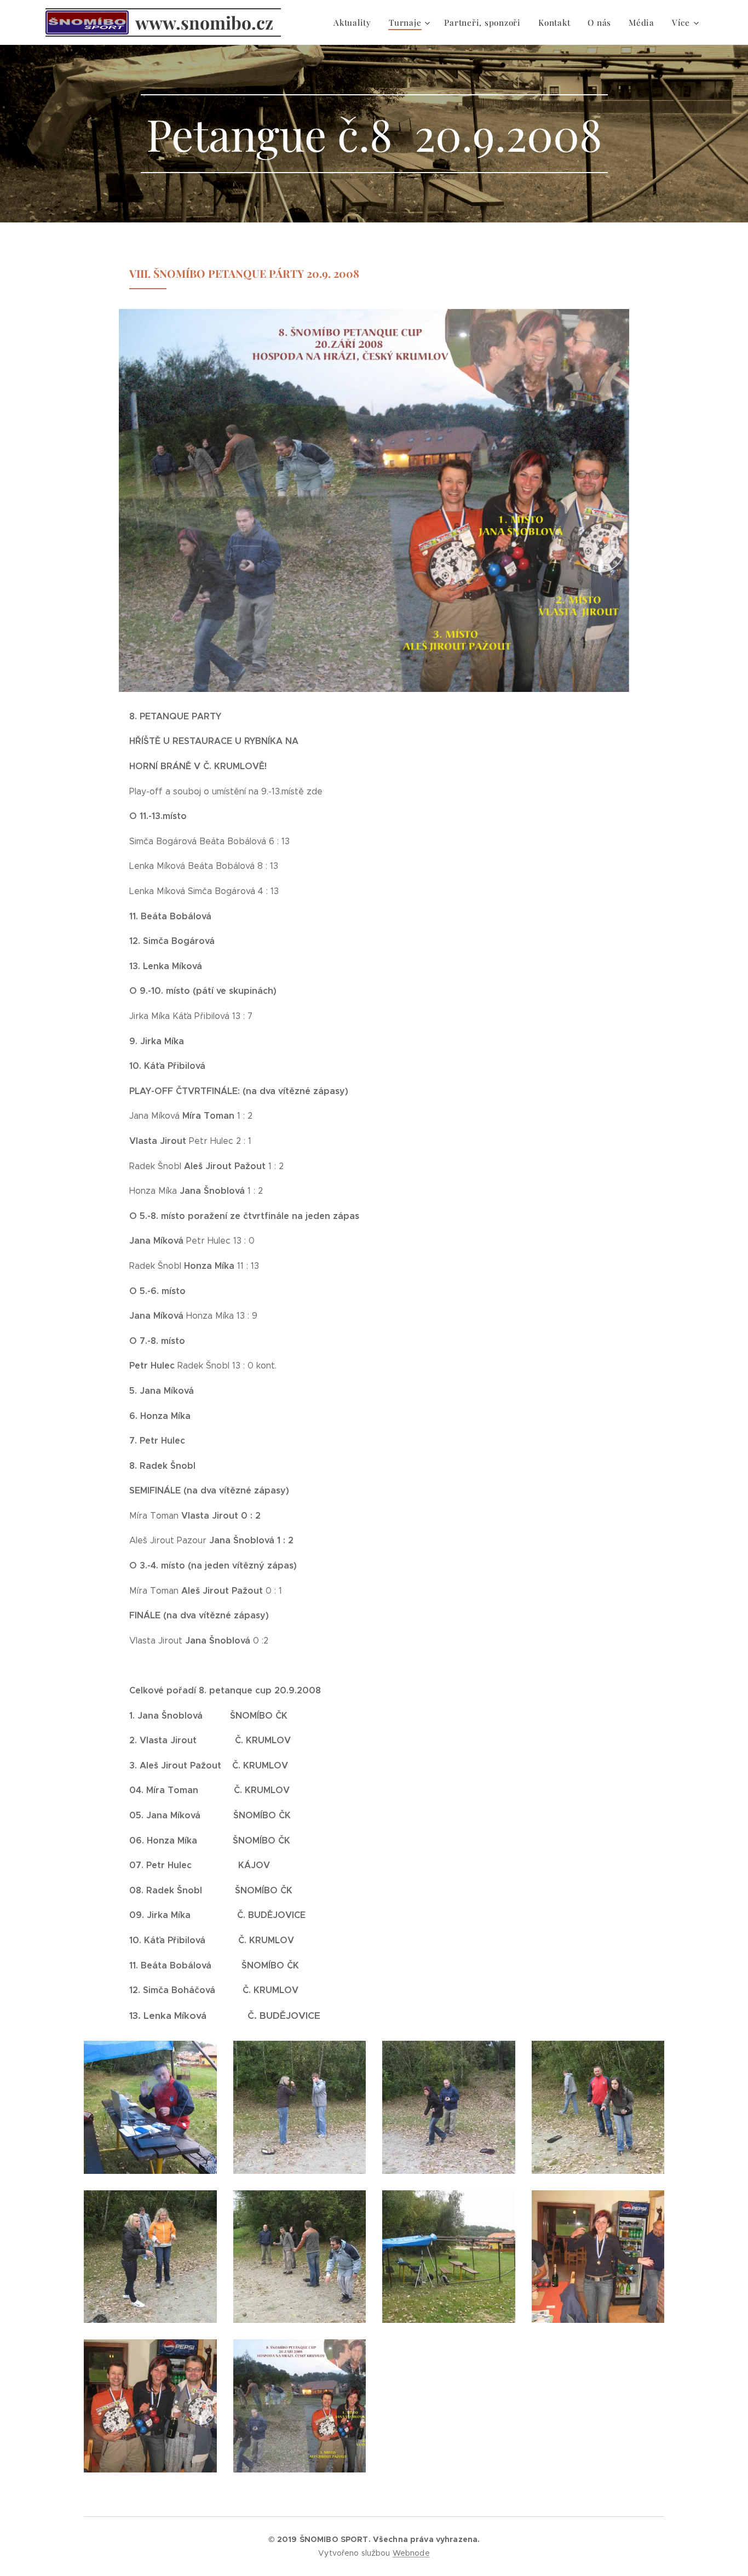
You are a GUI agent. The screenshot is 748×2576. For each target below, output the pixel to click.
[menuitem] (355, 22)
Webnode (411, 2553)
